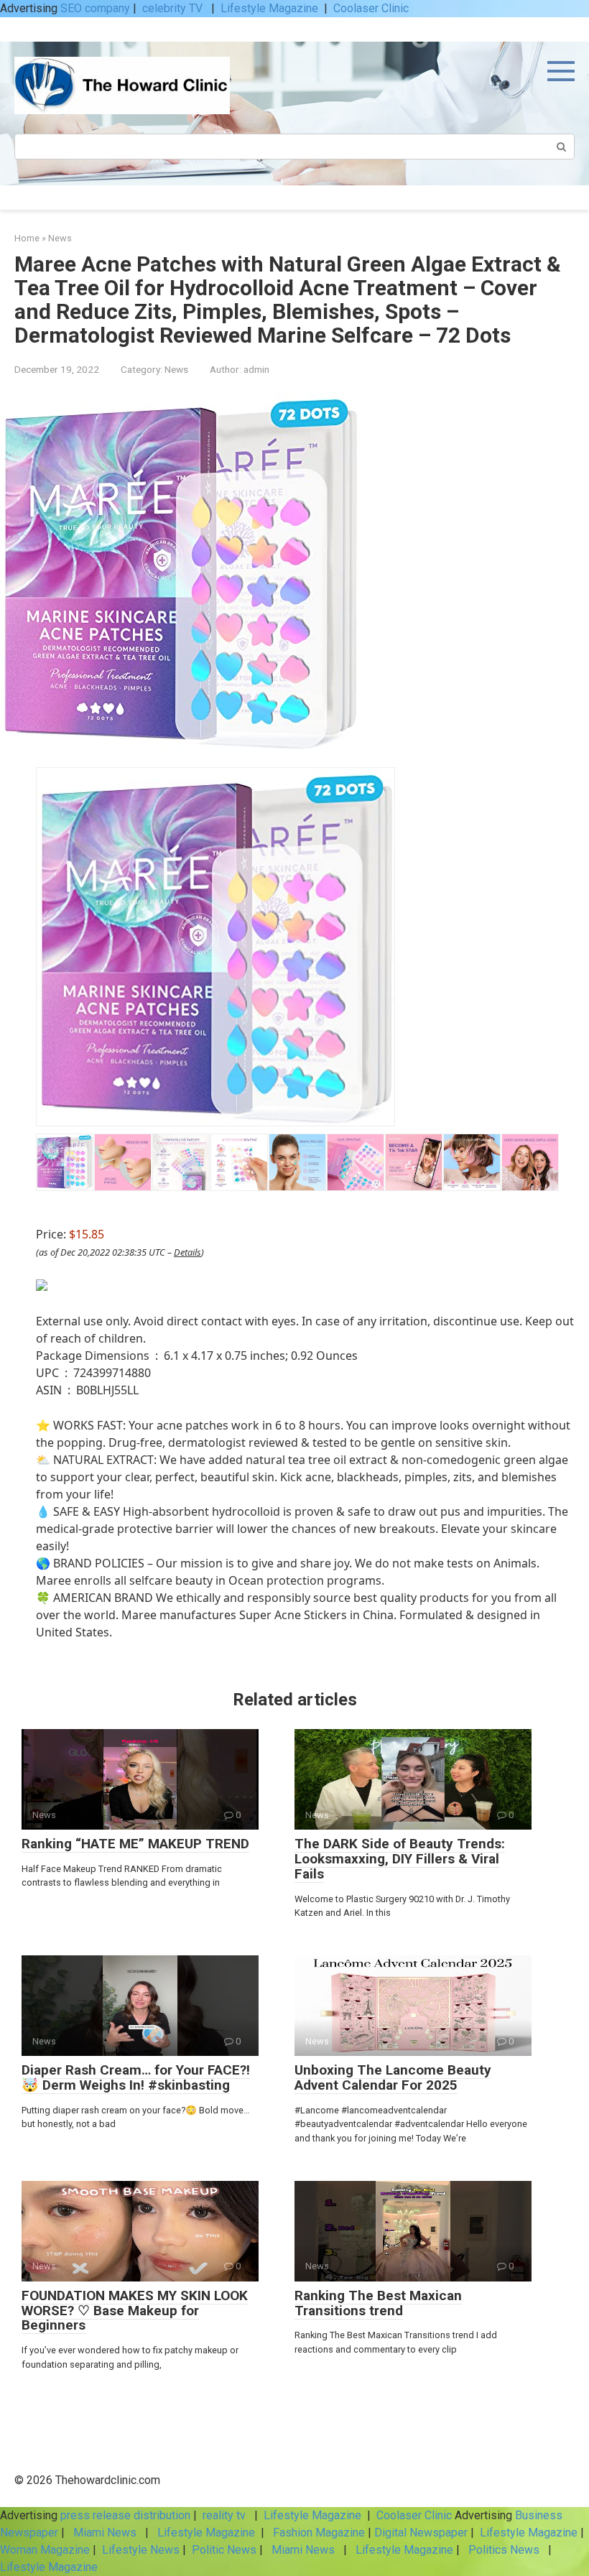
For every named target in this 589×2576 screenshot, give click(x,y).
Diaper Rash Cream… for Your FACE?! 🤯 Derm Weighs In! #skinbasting (136, 2077)
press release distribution (125, 2515)
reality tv (226, 2515)
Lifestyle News (139, 2550)
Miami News (105, 2533)
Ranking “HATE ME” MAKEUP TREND (135, 1844)
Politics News (504, 2550)
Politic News (223, 2550)
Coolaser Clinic (371, 8)
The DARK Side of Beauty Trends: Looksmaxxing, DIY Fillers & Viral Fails (400, 1859)
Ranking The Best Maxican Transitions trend (378, 2303)
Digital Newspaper (421, 2533)
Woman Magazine (45, 2550)
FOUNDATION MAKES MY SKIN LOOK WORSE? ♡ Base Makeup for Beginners (135, 2311)
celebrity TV (174, 8)
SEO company (95, 8)
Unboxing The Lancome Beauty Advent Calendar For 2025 (393, 2077)
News (176, 369)
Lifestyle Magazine (269, 8)
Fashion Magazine (319, 2533)
